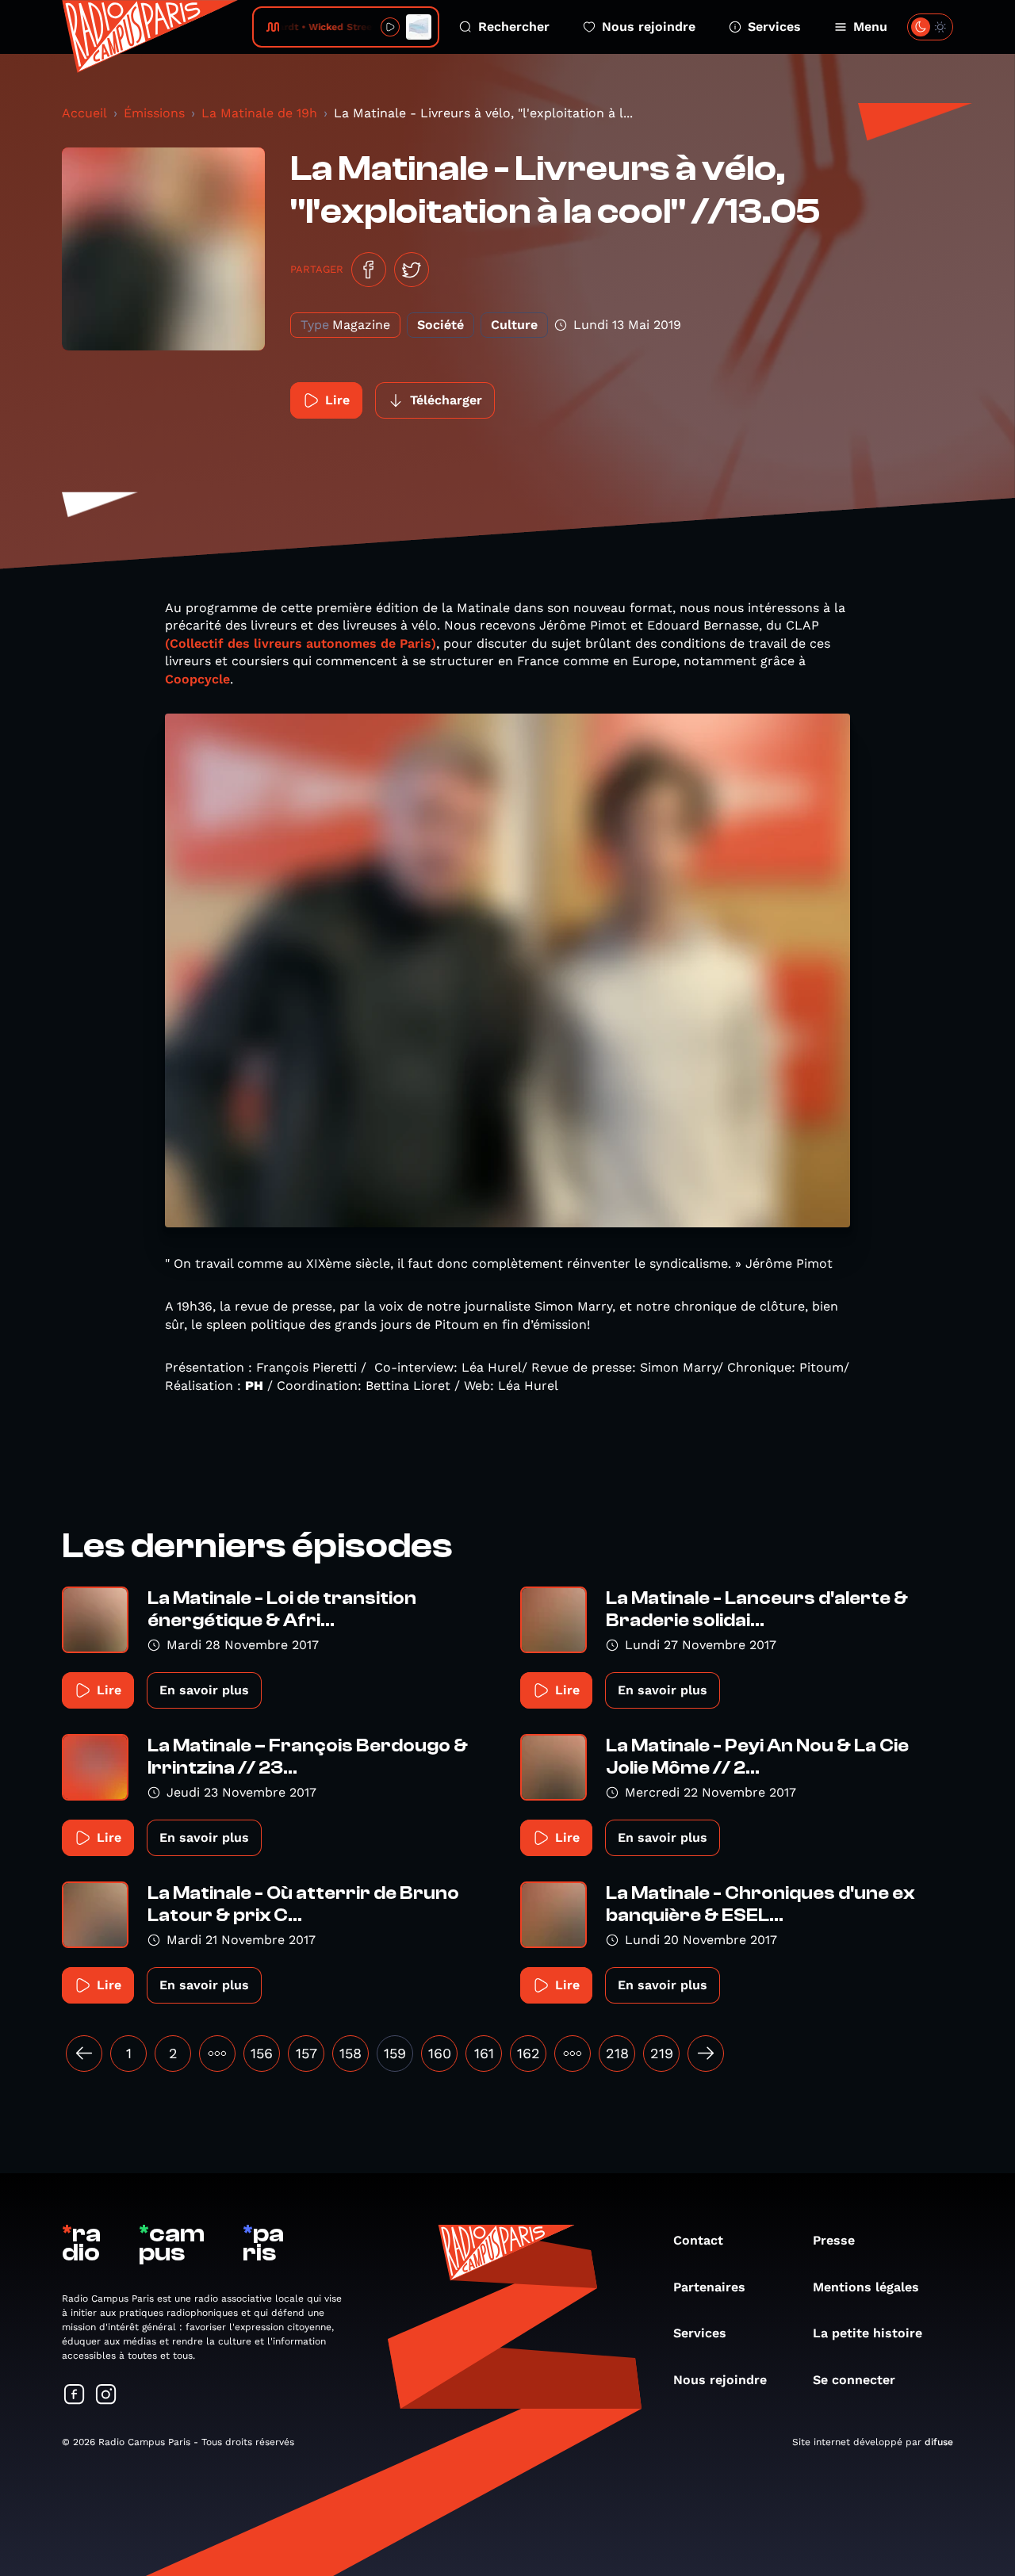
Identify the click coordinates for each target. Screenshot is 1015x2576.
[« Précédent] (84, 2054)
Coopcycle (197, 679)
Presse (834, 2240)
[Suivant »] (706, 2054)
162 (529, 2053)
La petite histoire (868, 2333)
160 (440, 2053)
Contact (698, 2240)
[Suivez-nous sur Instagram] (106, 2396)
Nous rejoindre (649, 27)
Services (774, 27)
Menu (870, 27)
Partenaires (709, 2287)
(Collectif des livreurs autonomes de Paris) (301, 643)
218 (617, 2053)
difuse (939, 2442)
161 (484, 2053)
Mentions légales (866, 2287)
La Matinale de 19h (259, 113)
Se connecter (854, 2380)
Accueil (84, 113)
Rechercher (514, 27)
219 (662, 2053)
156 (262, 2053)
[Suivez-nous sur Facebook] (75, 2396)
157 (306, 2053)
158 (350, 2053)
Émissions (154, 113)
